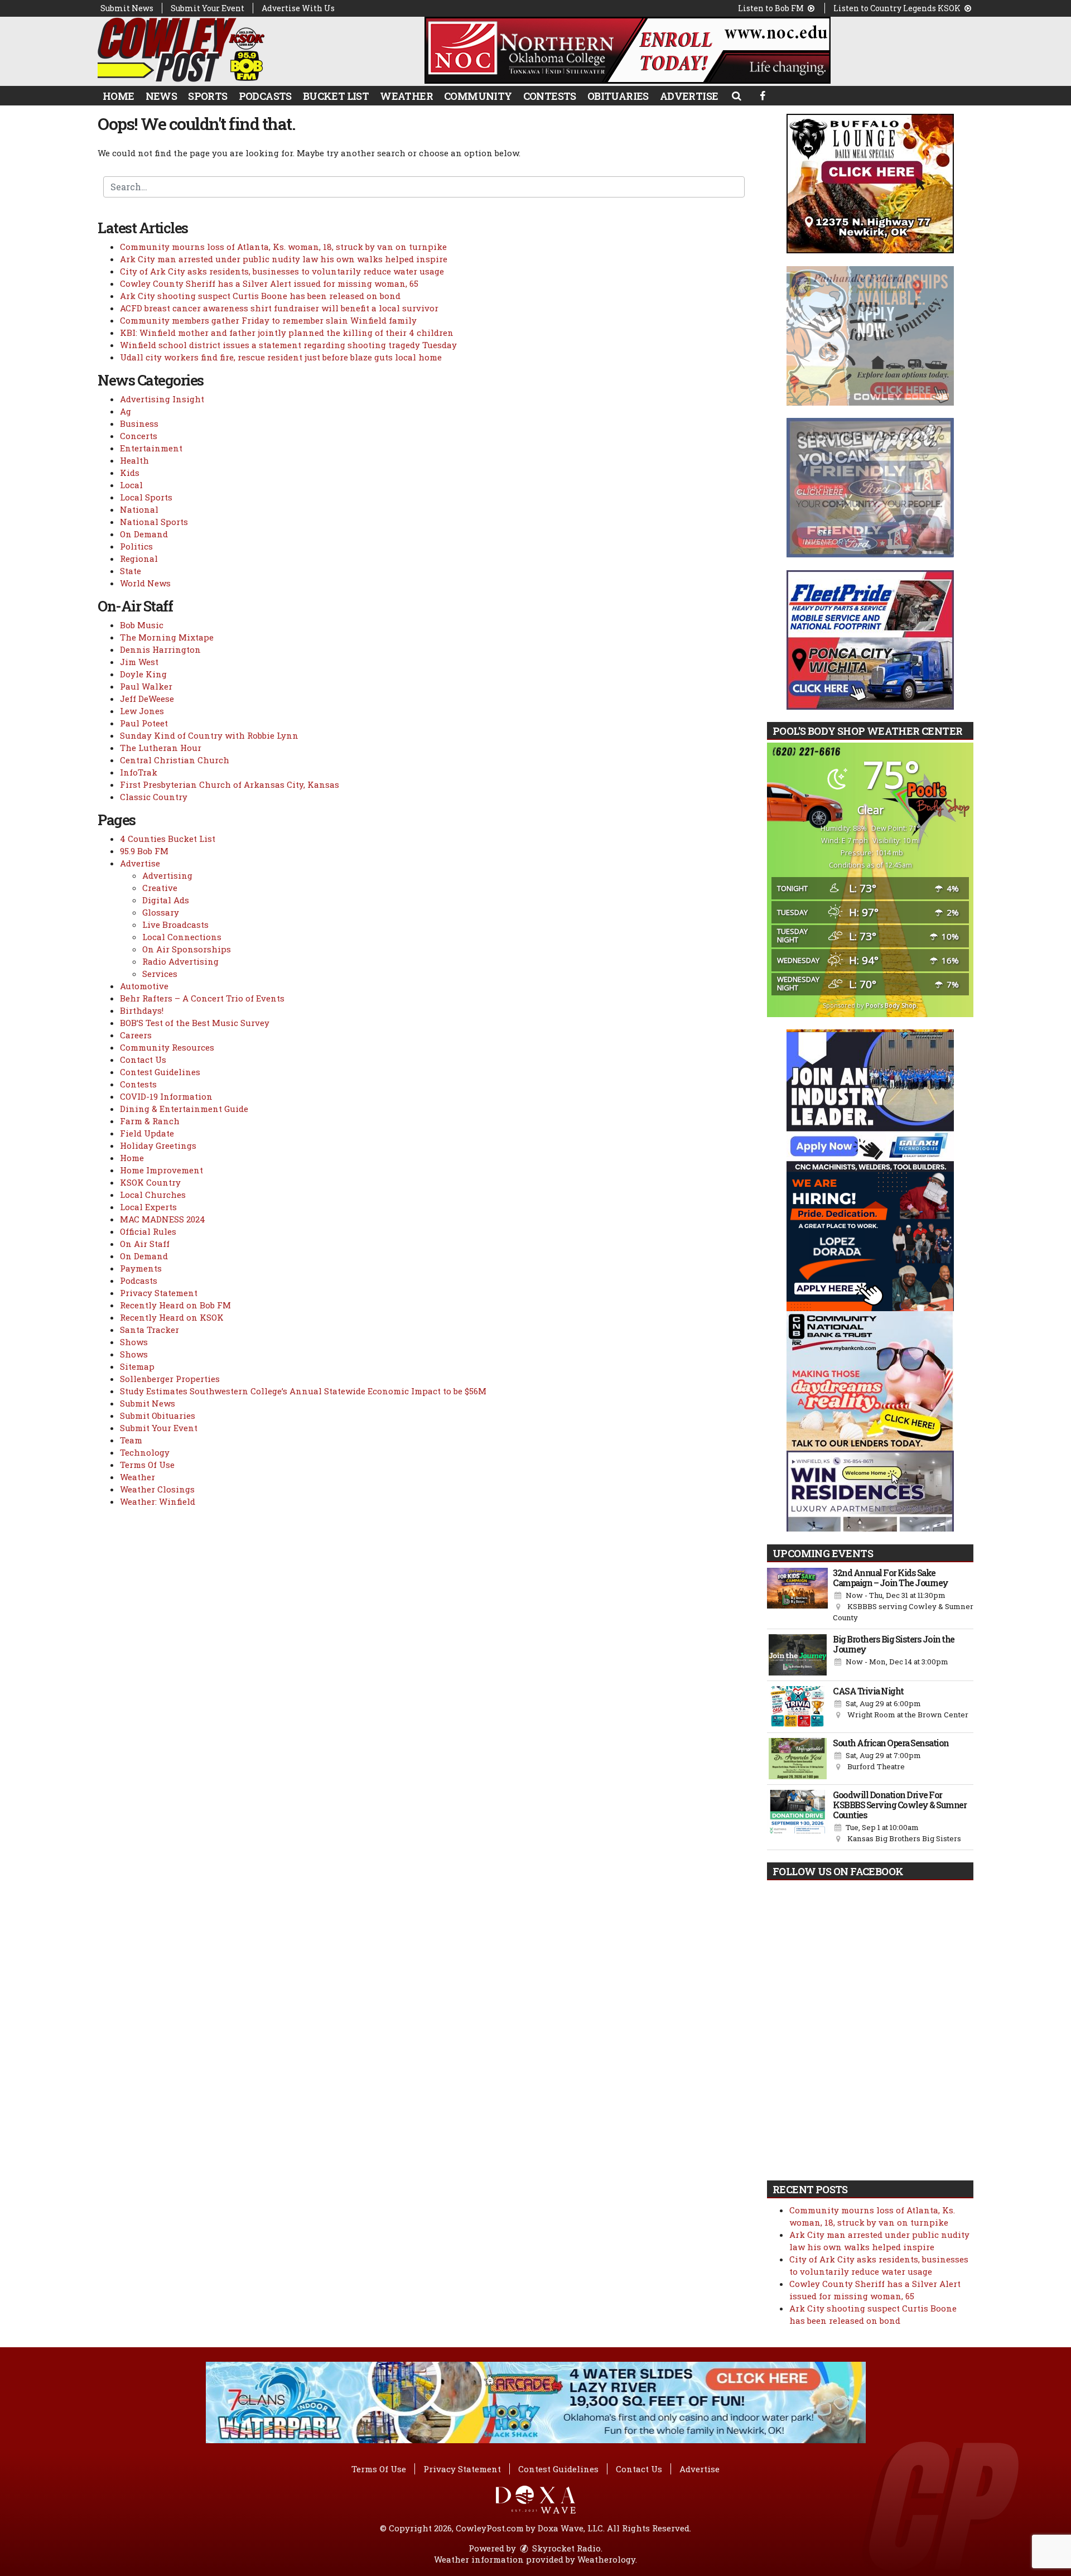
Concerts (139, 436)
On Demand (144, 534)
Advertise (689, 96)
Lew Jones (142, 711)
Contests (550, 96)
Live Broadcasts (175, 925)
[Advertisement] (628, 50)
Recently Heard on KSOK (172, 1317)
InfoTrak (139, 772)
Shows (134, 1342)
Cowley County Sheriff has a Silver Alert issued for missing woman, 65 (269, 283)
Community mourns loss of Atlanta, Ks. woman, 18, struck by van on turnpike (283, 247)
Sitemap (137, 1366)
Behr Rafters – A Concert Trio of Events (202, 998)
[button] (736, 95)
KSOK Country (150, 1182)
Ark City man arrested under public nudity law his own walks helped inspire (284, 259)
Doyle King (143, 674)
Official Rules (148, 1231)
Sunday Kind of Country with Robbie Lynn (209, 735)
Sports (208, 96)
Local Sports (146, 497)
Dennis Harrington (160, 649)
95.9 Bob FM (144, 851)
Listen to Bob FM (772, 8)
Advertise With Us (298, 8)
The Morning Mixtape (167, 637)
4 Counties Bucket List (168, 839)
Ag (126, 411)
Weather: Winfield (158, 1501)
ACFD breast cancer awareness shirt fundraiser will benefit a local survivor (279, 308)
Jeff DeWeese (147, 699)
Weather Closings (157, 1489)
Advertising (167, 875)
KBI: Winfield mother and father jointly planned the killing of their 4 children (287, 333)
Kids (130, 473)
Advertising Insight (162, 399)
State (131, 571)
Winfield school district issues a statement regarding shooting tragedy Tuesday (288, 345)
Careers (136, 1035)
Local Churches (153, 1195)
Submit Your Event (208, 8)
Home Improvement (161, 1170)
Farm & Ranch (150, 1121)
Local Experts (148, 1207)
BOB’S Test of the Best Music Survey (195, 1023)
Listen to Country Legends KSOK (898, 8)
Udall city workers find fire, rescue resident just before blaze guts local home (281, 357)
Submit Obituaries (158, 1415)
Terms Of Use (147, 1465)
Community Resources (167, 1047)
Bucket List (336, 96)
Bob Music (142, 625)
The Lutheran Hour (161, 748)
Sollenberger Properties (170, 1379)
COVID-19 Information (166, 1096)
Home (119, 96)
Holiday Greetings (158, 1145)
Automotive (144, 986)
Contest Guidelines (160, 1072)
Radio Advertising (180, 961)
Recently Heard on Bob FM (175, 1305)
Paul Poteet (144, 723)
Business (139, 423)
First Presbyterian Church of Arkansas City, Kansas (230, 784)
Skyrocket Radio (565, 2548)
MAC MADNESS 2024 (163, 1219)
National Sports (154, 522)
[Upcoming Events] (797, 1596)
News (161, 96)
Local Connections (182, 937)
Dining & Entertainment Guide (184, 1109)
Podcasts (265, 96)
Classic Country (154, 797)
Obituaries (618, 96)
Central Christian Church (175, 760)
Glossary (161, 912)
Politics (136, 546)
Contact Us (143, 1060)
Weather (406, 96)
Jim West (139, 662)
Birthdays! (142, 1010)
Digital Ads (166, 900)
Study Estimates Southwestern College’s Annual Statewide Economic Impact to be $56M (303, 1391)
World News (145, 583)
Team (131, 1440)
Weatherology (606, 2559)
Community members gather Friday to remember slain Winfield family (268, 320)
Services (160, 974)
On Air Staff (145, 1244)
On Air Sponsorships (187, 949)
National (139, 509)
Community (478, 96)
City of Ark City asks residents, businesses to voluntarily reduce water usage (282, 271)
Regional (139, 558)
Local (131, 485)
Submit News (127, 8)
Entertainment (151, 448)
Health (134, 460)
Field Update (147, 1133)
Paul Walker (146, 686)
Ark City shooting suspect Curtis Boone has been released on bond (260, 296)
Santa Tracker (149, 1330)
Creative (160, 888)
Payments (141, 1268)
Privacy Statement (159, 1293)
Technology (145, 1452)
